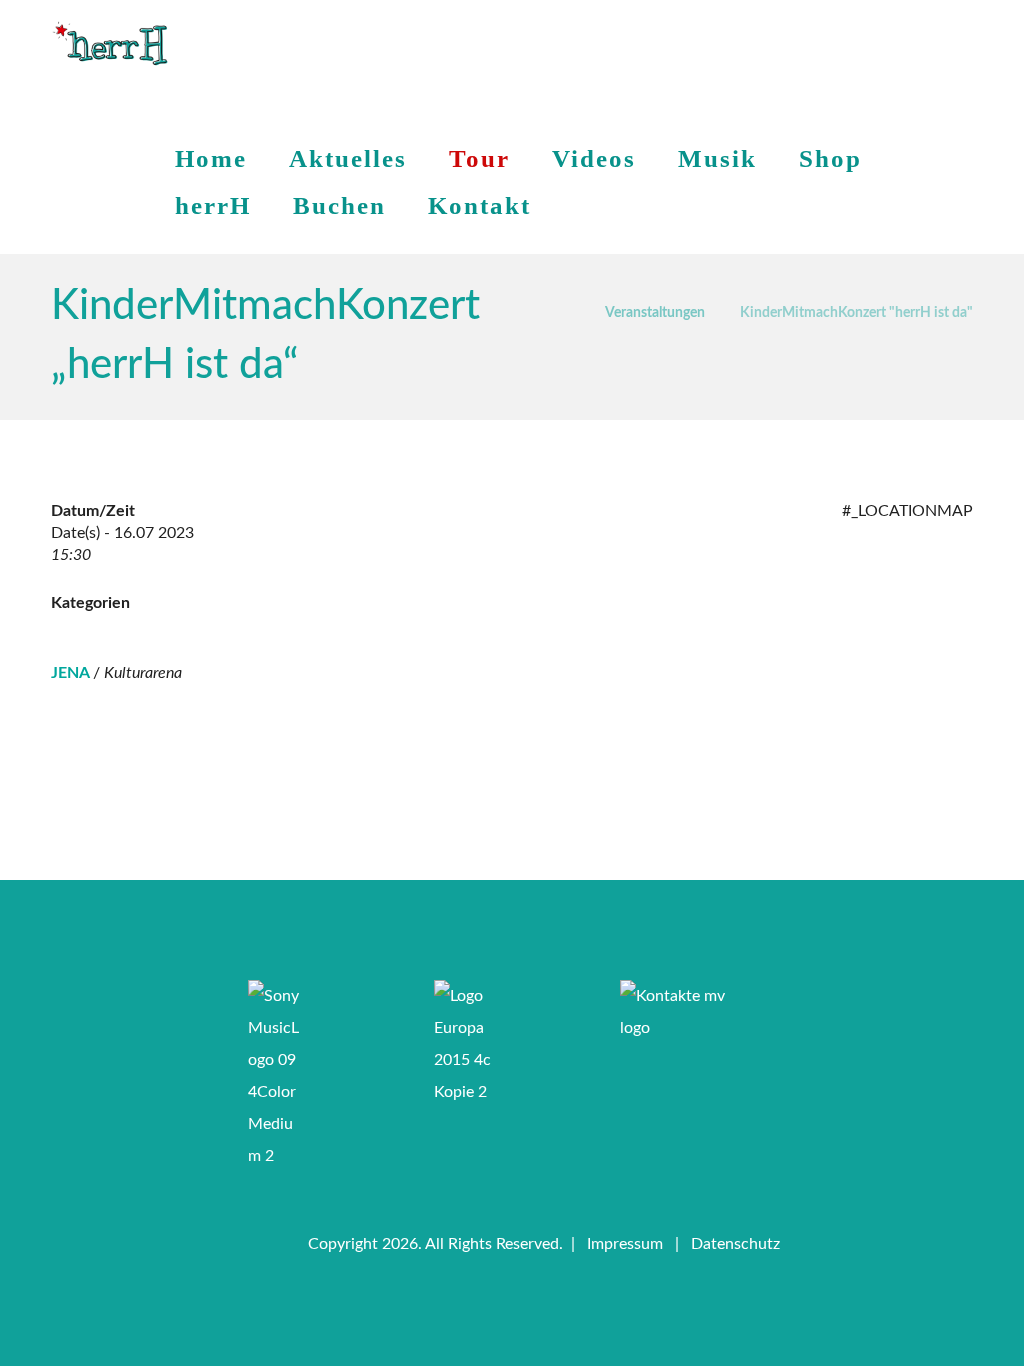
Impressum (625, 1244)
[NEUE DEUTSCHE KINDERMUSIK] (110, 44)
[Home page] (564, 309)
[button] (432, 910)
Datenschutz (735, 1244)
